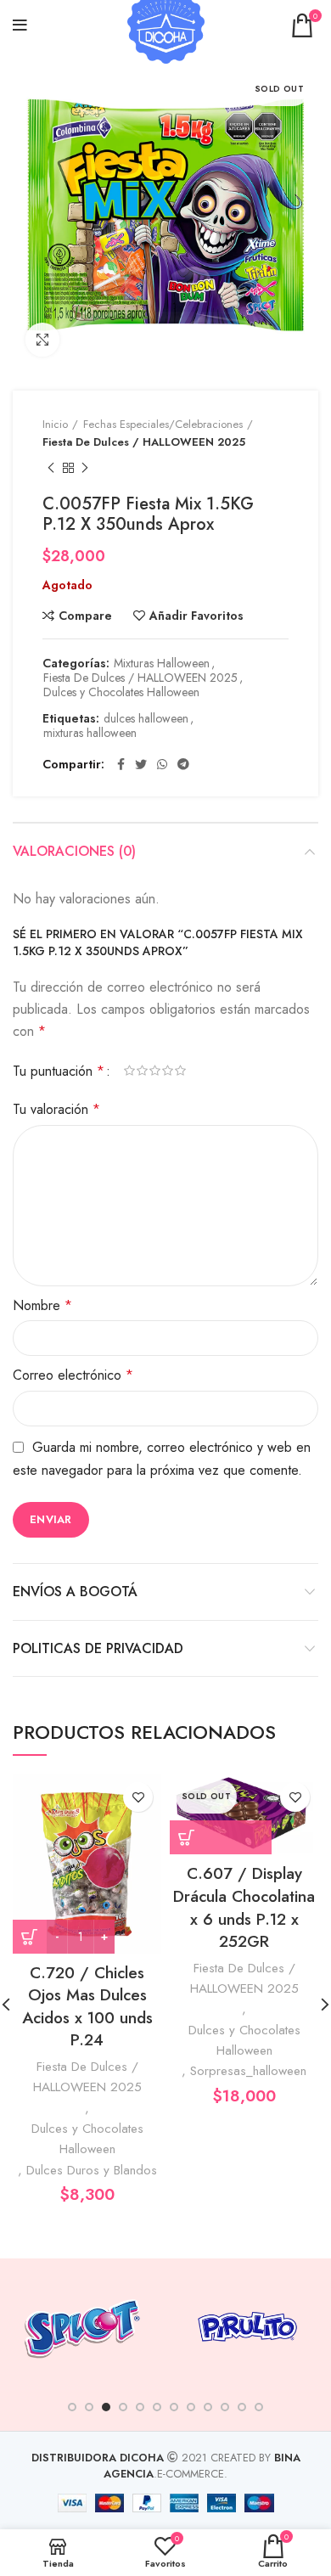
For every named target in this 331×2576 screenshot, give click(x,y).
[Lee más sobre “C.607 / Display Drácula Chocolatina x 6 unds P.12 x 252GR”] (221, 1837)
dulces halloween (146, 719)
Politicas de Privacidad (98, 1648)
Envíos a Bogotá (75, 1592)
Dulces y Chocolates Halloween (121, 692)
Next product (85, 469)
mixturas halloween (90, 733)
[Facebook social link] (121, 764)
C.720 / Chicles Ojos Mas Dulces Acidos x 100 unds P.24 (87, 2007)
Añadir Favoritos (196, 616)
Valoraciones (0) (74, 851)
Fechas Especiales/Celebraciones (163, 424)
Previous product (51, 469)
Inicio (55, 424)
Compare (85, 616)
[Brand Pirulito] (247, 2326)
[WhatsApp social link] (162, 764)
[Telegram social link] (183, 764)
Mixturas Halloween (162, 664)
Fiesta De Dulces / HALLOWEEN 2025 (144, 442)
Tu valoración (56, 1109)
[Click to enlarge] (42, 340)
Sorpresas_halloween (248, 2071)
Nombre (42, 1305)
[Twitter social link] (141, 764)
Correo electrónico (73, 1375)
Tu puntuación (59, 1071)
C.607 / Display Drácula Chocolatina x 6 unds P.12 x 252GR (244, 1907)
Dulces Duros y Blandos (92, 2170)
